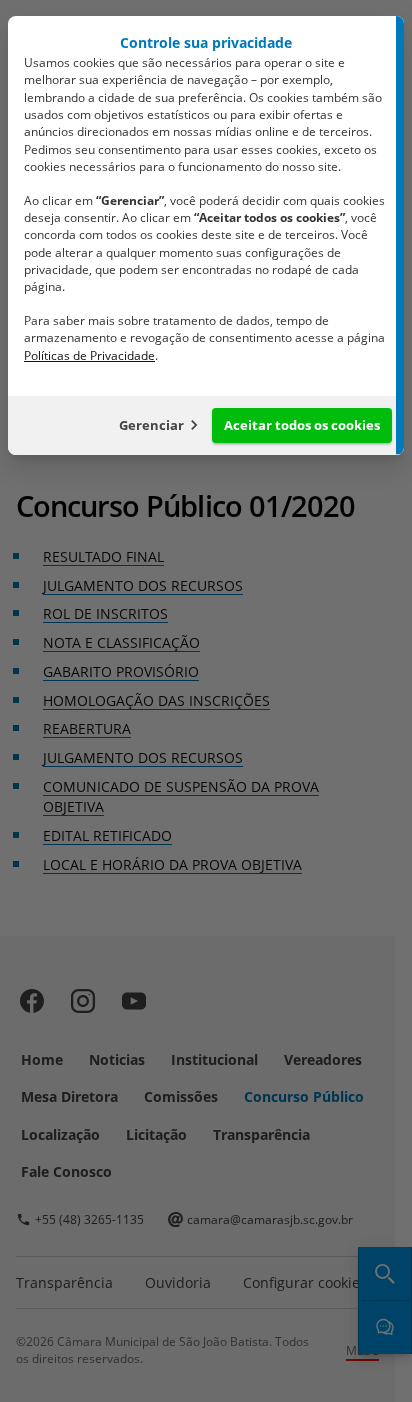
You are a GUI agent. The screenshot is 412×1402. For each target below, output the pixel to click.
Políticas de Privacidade (89, 355)
